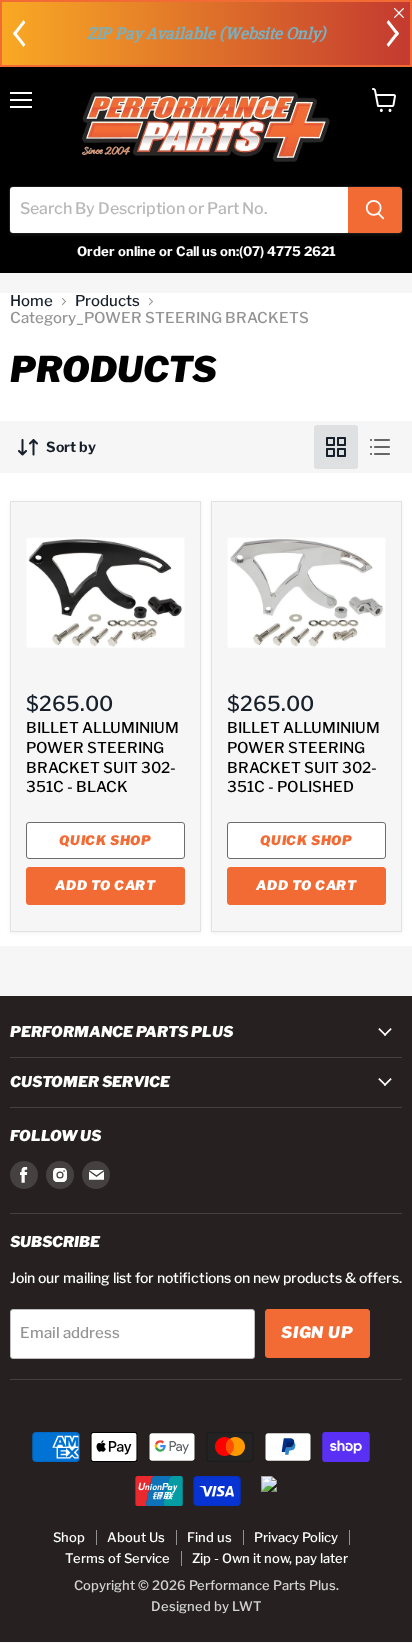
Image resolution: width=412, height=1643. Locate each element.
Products (107, 301)
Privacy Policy (296, 1537)
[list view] (380, 447)
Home (31, 301)
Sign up (317, 1332)
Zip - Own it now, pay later (270, 1558)
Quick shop (105, 840)
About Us (136, 1537)
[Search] (375, 210)
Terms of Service (117, 1558)
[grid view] (336, 447)
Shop (69, 1537)
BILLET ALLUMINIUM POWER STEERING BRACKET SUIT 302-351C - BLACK (102, 757)
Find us (209, 1537)
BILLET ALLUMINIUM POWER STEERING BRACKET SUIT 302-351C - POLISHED (303, 757)
